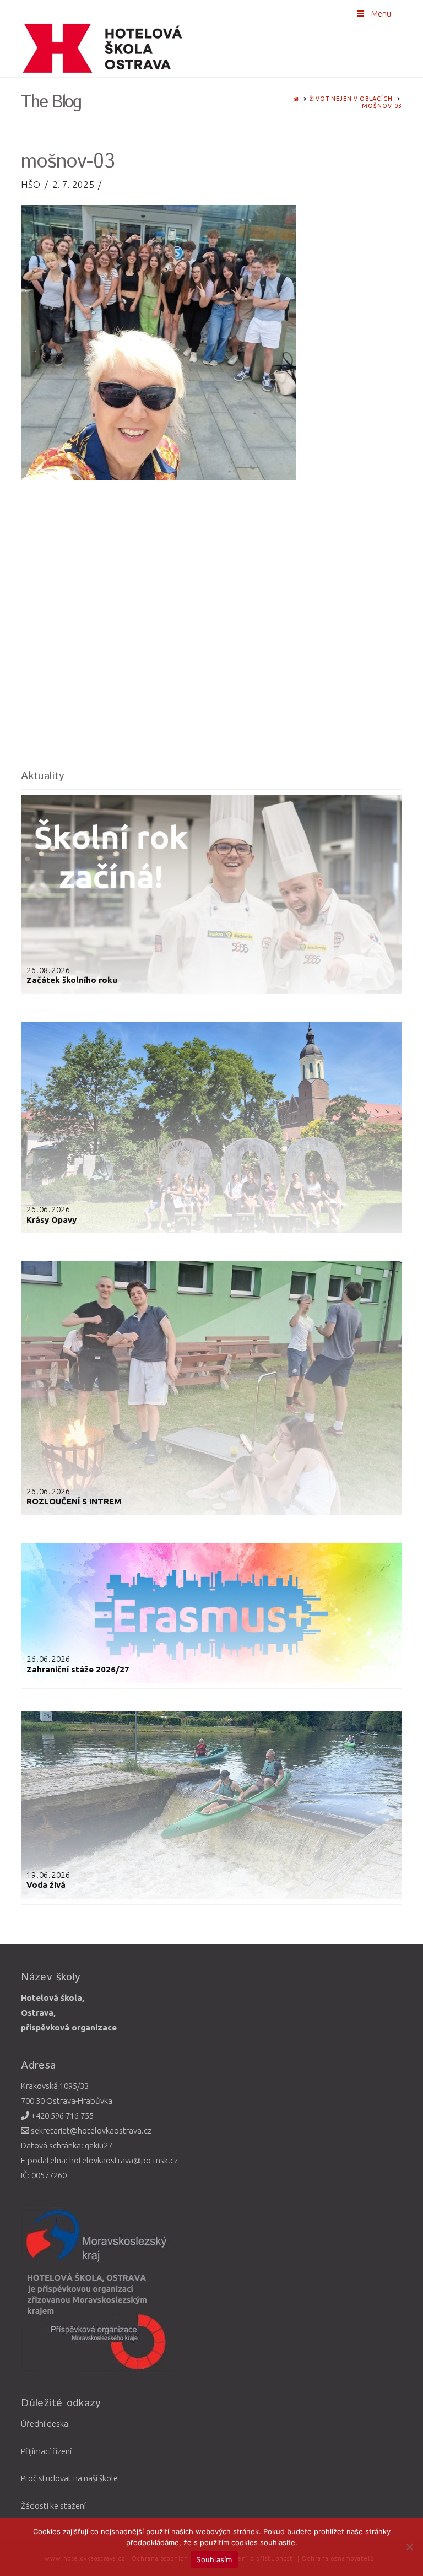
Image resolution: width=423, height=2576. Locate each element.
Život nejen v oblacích (351, 99)
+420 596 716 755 (61, 2116)
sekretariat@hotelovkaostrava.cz (90, 2131)
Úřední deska (45, 2424)
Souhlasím (214, 2559)
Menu (381, 13)
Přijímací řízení (46, 2451)
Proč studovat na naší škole (69, 2478)
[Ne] (409, 2547)
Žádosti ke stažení (53, 2506)
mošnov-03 (382, 106)
